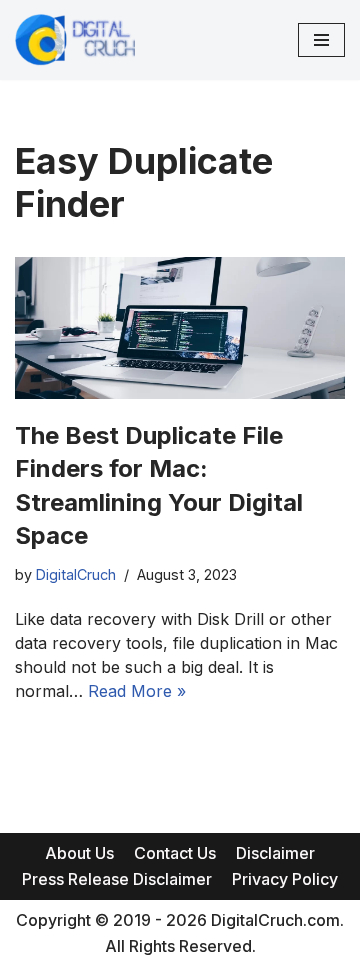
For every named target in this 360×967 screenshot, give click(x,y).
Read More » (137, 691)
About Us (79, 853)
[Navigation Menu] (321, 40)
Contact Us (175, 853)
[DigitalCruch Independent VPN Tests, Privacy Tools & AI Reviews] (75, 40)
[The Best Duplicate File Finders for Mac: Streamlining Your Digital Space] (180, 328)
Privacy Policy (285, 879)
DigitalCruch (76, 574)
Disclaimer (275, 853)
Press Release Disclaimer (117, 879)
